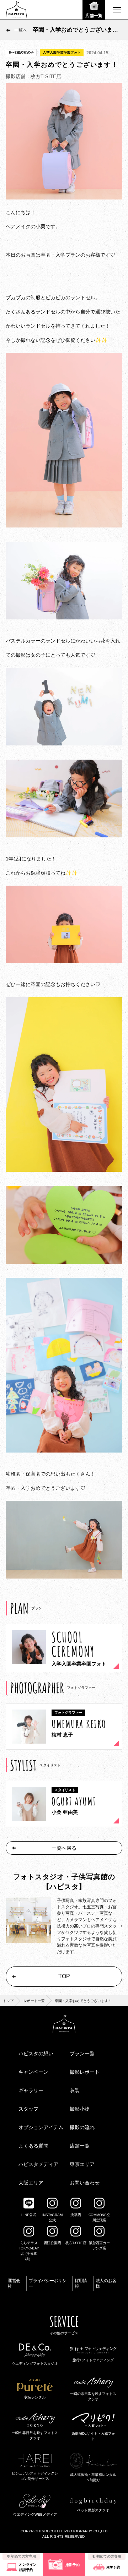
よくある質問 (33, 2146)
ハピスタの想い (36, 2053)
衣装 (75, 2090)
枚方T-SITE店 (76, 2243)
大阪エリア (31, 2183)
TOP (64, 1976)
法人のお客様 (106, 2284)
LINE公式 (29, 2215)
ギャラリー (31, 2090)
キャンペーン (33, 2072)
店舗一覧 (80, 2146)
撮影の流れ (82, 2127)
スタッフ (28, 2109)
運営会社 (14, 2284)
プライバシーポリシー (47, 2284)
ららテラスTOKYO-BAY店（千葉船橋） (29, 2251)
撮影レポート (85, 2072)
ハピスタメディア (38, 2164)
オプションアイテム (41, 2127)
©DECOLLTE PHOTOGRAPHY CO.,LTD (75, 2531)
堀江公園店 (52, 2243)
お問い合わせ (85, 2183)
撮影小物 (80, 2109)
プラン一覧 (82, 2053)
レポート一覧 (34, 2001)
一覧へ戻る (64, 1848)
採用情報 (81, 2284)
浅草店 (76, 2215)
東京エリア (82, 2164)
